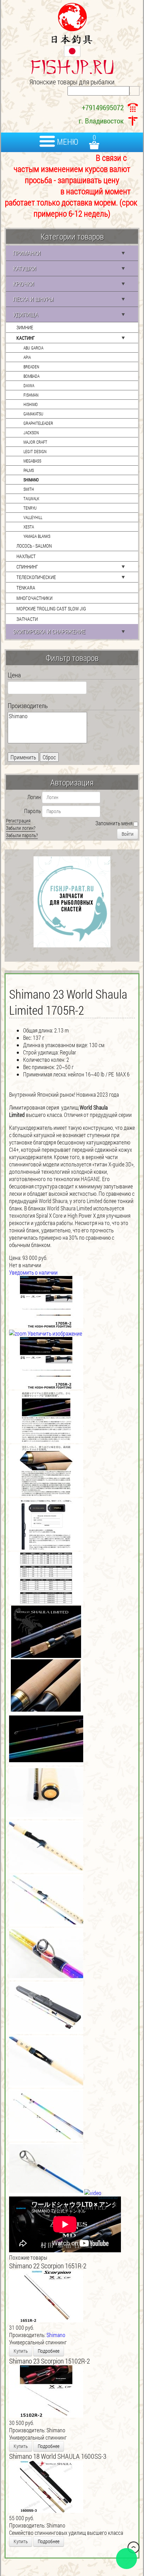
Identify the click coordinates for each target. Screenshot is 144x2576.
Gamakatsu (33, 414)
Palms (29, 470)
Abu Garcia (33, 348)
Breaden (31, 367)
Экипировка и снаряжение (49, 632)
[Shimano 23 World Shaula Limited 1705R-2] (46, 1363)
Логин (34, 797)
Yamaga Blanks (37, 536)
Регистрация (18, 821)
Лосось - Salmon (34, 546)
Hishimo (31, 404)
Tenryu (30, 508)
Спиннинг (27, 567)
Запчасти (27, 619)
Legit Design (35, 451)
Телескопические (36, 577)
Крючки (23, 284)
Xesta (29, 527)
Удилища (26, 314)
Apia (27, 357)
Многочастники (34, 598)
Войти (128, 834)
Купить (21, 2351)
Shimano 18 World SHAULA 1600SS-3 (58, 2456)
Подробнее (49, 2351)
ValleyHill (33, 517)
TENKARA (26, 588)
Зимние (25, 327)
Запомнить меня (114, 823)
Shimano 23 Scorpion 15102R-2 (49, 2361)
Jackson (31, 433)
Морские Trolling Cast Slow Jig (51, 609)
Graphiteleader (38, 423)
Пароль (33, 811)
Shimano (31, 480)
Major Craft (35, 442)
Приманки (27, 253)
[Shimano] (47, 716)
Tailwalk (31, 498)
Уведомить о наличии (33, 1272)
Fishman (31, 395)
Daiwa (29, 385)
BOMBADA (31, 376)
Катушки (24, 268)
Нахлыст (26, 556)
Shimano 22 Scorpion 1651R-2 (48, 2266)
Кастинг (26, 338)
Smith (29, 489)
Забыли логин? (21, 828)
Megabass (32, 461)
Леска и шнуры (33, 299)
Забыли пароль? (22, 835)
